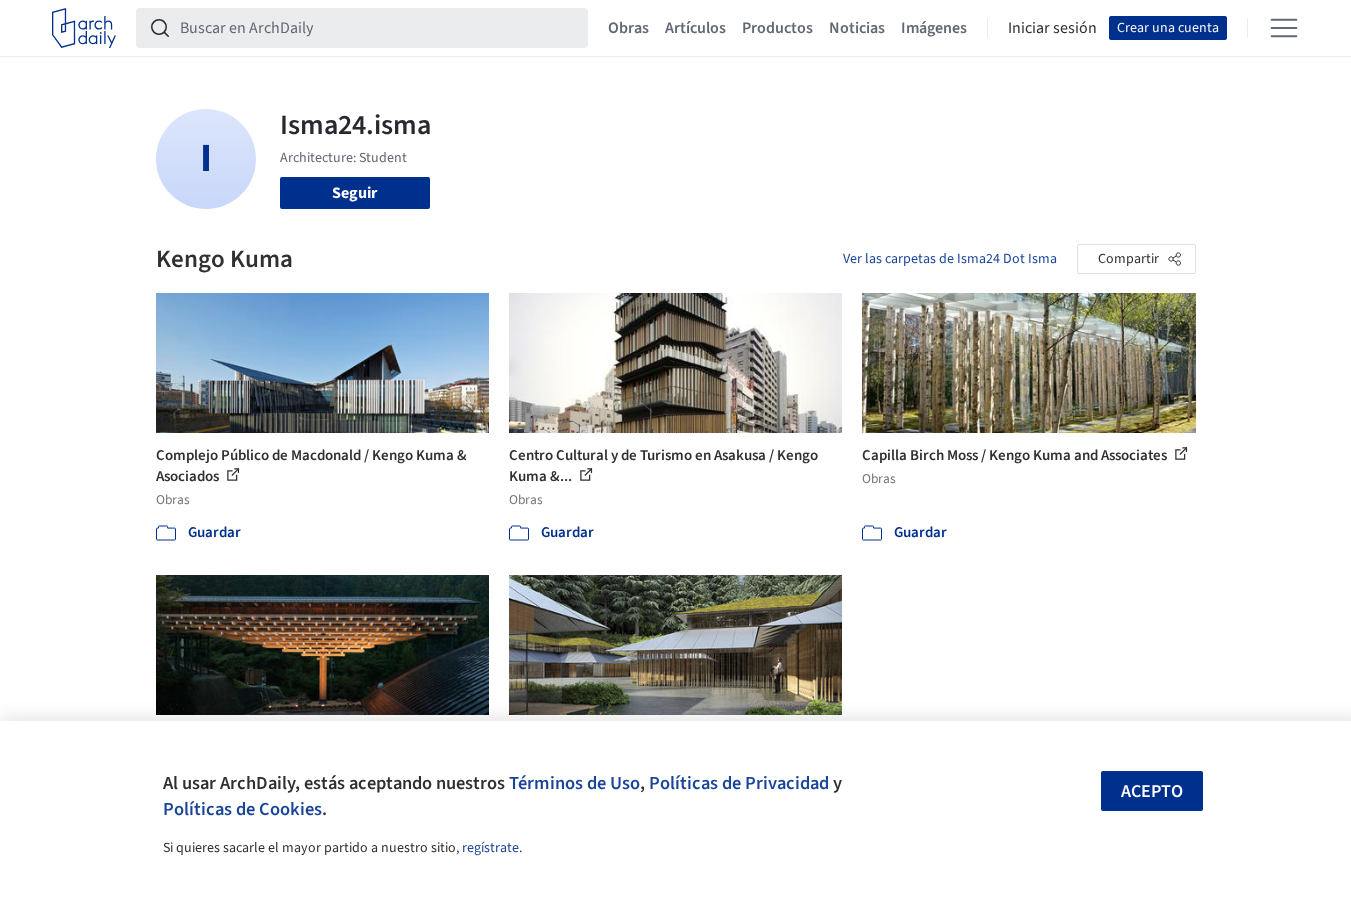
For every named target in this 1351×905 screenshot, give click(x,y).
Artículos (695, 28)
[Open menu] (1284, 28)
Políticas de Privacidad (739, 783)
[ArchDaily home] (84, 28)
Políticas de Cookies (242, 809)
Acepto (1152, 791)
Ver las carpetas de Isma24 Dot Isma (950, 259)
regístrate (490, 848)
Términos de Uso (574, 783)
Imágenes (934, 28)
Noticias (857, 28)
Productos (777, 28)
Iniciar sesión (1052, 28)
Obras (628, 28)
